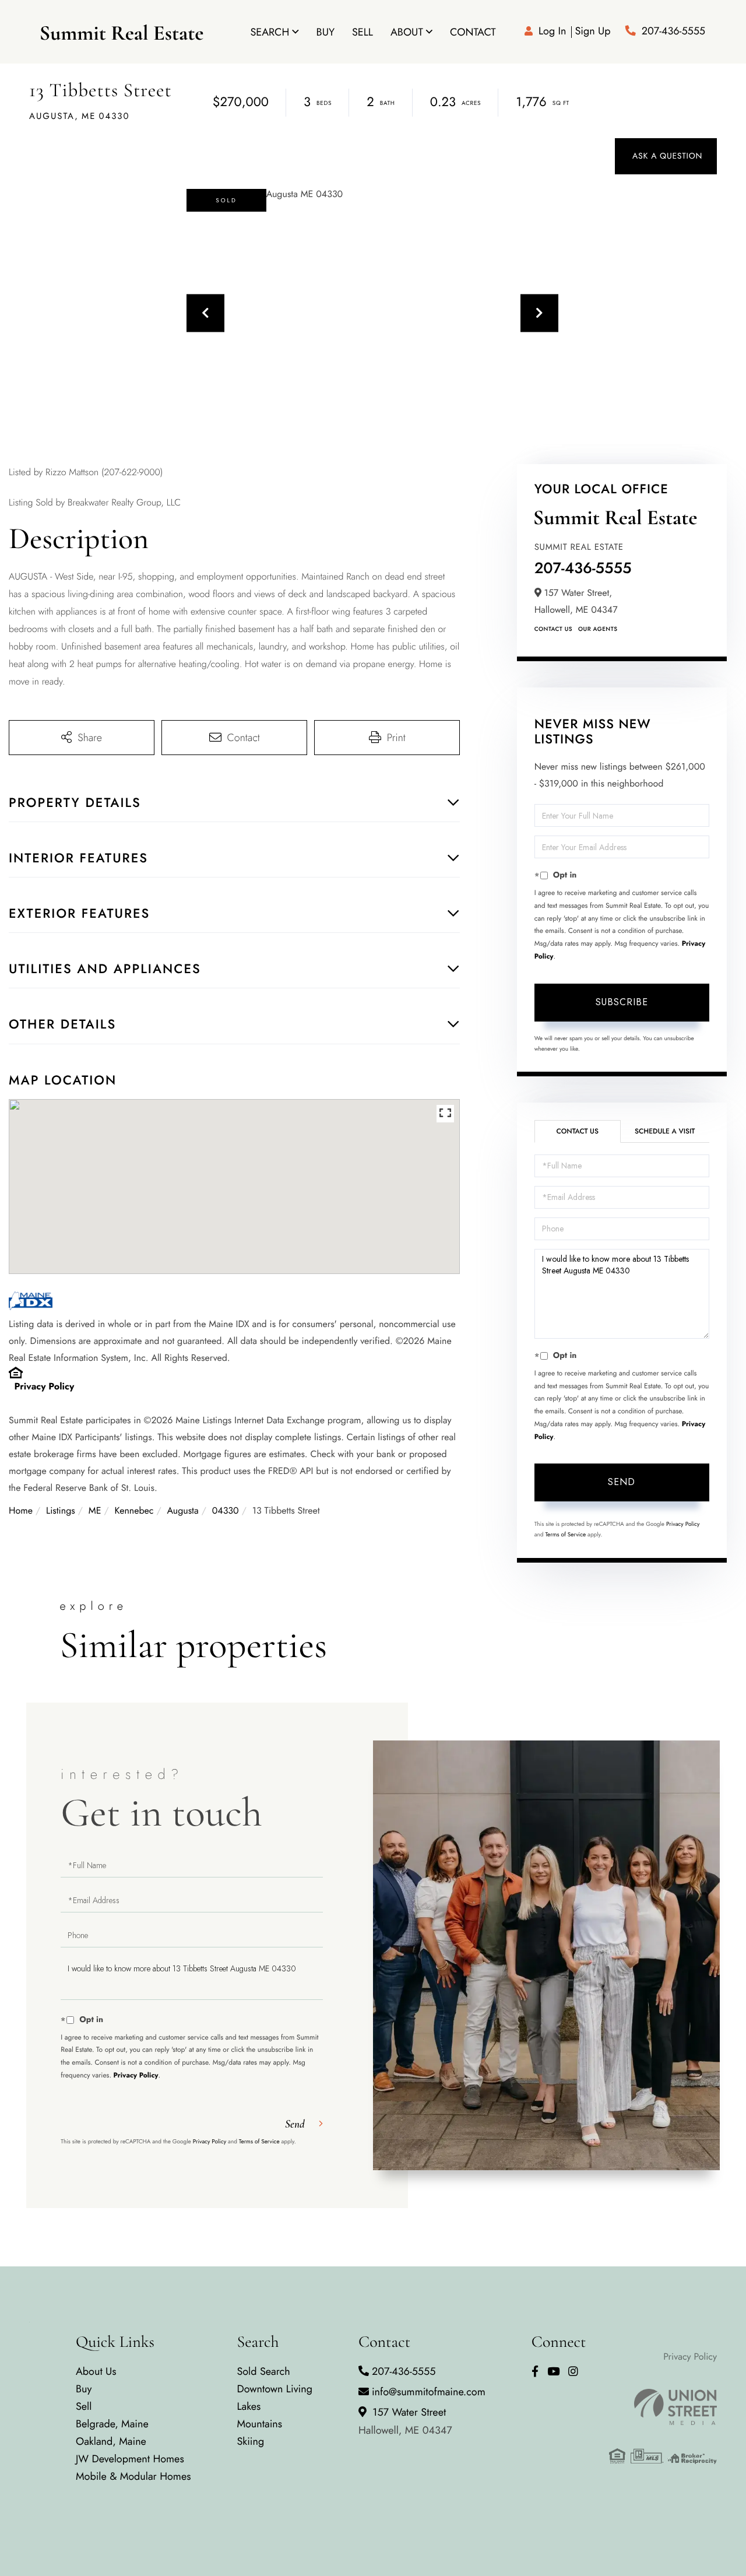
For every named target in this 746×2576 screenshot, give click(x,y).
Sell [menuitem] (363, 32)
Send (622, 1482)
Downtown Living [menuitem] (275, 2389)
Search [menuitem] (270, 32)
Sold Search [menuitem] (263, 2371)
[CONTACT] (666, 156)
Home (21, 1511)
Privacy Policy (45, 1387)
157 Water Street (405, 2421)
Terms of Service (565, 1534)
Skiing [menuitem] (250, 2441)
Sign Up (592, 31)
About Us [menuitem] (96, 2371)
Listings (61, 1511)
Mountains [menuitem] (259, 2424)
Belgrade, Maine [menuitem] (112, 2424)
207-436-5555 (673, 31)
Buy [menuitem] (326, 32)
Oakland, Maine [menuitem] (111, 2441)
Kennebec (134, 1511)
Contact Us (553, 629)
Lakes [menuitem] (249, 2406)
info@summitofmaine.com (429, 2392)
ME (95, 1511)
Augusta (183, 1511)
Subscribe (622, 1002)
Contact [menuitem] (473, 32)
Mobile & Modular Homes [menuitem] (133, 2476)
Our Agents (598, 629)
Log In (552, 31)
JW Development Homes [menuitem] (130, 2459)
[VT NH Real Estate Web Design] (663, 2407)
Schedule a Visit (665, 1131)
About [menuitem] (407, 32)
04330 (226, 1511)
